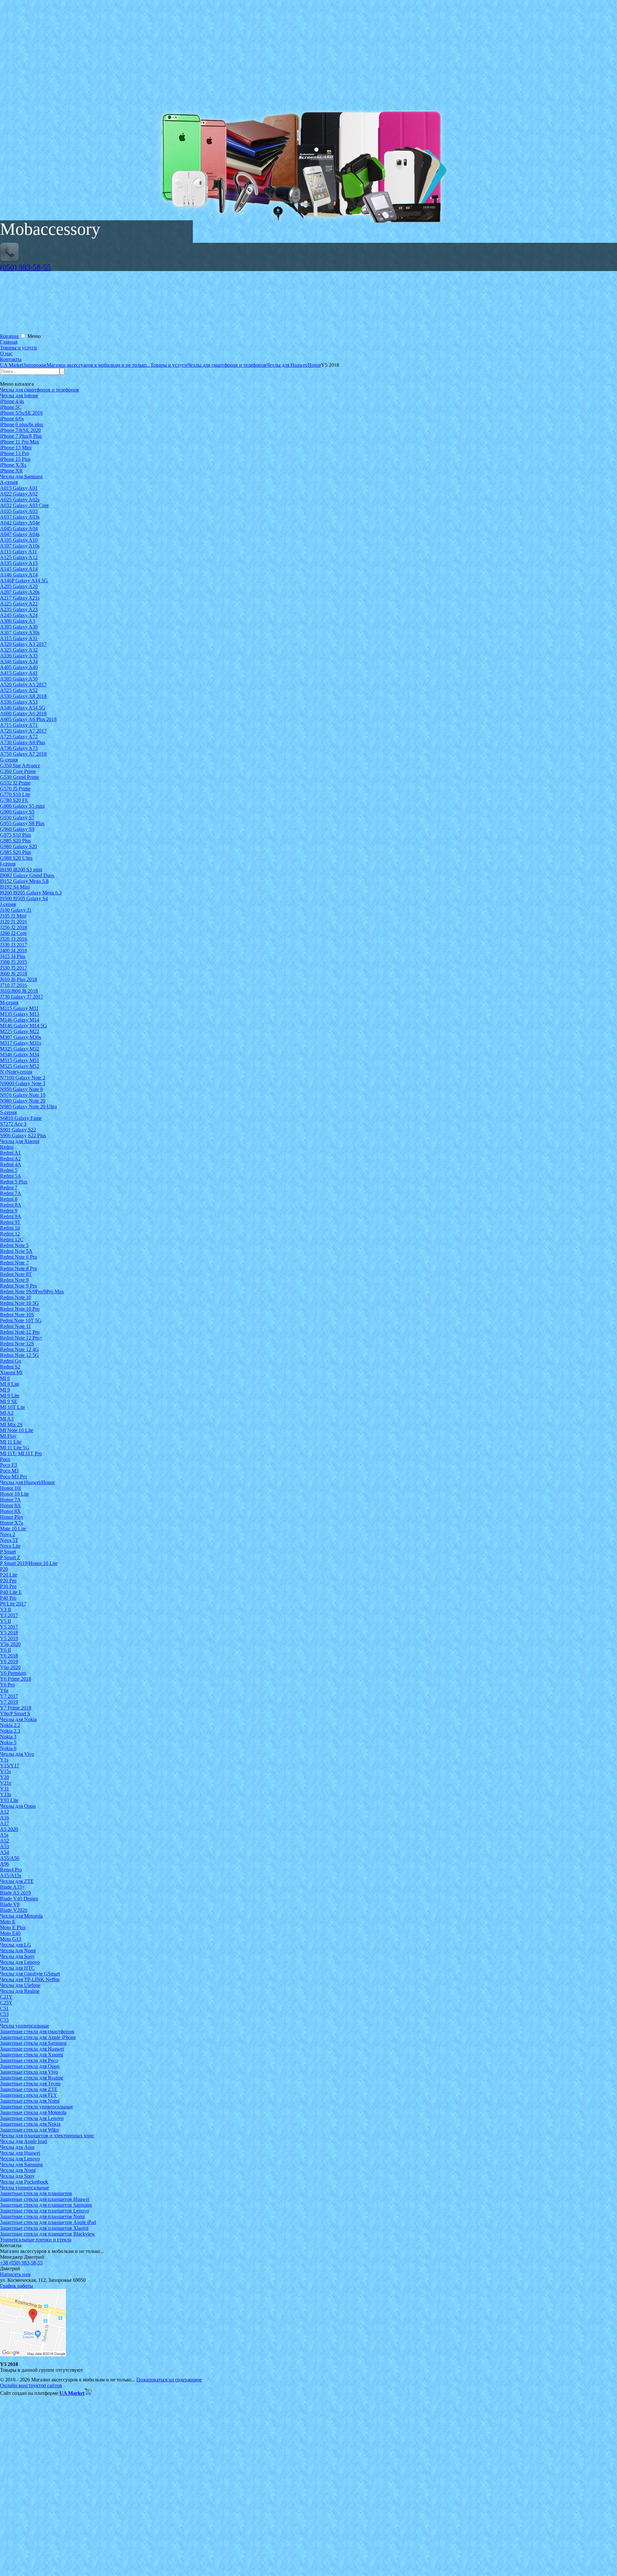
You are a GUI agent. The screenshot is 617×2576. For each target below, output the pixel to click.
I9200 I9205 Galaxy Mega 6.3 (31, 893)
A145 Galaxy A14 (19, 569)
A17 (4, 1823)
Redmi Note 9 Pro (18, 1286)
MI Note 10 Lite (17, 1430)
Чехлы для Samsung (21, 476)
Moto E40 (10, 1933)
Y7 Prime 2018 (16, 1708)
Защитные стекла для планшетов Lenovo (45, 2211)
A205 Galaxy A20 (19, 586)
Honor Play (12, 1517)
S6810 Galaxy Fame (21, 1118)
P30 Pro (8, 1586)
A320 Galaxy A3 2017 (23, 644)
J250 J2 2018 (13, 927)
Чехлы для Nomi (18, 1951)
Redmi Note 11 (15, 1326)
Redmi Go (11, 1361)
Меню (34, 336)
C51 (4, 2008)
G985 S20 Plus (15, 841)
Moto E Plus (13, 1927)
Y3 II (5, 1609)
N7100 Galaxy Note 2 (23, 1078)
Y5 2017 (9, 1627)
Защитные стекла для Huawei (32, 2049)
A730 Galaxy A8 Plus (22, 742)
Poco (5, 1459)
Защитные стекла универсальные (36, 2107)
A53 (4, 1846)
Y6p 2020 (10, 1667)
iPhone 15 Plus (15, 459)
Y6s (4, 1690)
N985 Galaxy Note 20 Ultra (28, 1107)
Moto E (8, 1922)
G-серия (9, 760)
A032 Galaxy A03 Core (24, 505)
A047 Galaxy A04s (20, 534)
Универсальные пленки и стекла (36, 2240)
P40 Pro (8, 1598)
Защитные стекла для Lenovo (32, 2118)
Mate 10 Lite (13, 1529)
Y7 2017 (9, 1696)
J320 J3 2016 (13, 939)
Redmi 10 (10, 1228)
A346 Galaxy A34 (19, 661)
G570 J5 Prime (15, 789)
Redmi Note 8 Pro (18, 1268)
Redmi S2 (10, 1367)
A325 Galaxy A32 (19, 650)
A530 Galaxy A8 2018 (23, 696)
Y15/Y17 (10, 1766)
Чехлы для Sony (17, 1956)
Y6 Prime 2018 (16, 1679)
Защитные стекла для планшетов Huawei (45, 2199)
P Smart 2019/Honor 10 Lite (29, 1563)
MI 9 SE (9, 1401)
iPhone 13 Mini (16, 448)
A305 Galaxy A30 (19, 627)
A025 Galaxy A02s (20, 500)
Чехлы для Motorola (21, 1916)
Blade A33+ (12, 1887)
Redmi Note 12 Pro (20, 1332)
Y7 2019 (9, 1702)
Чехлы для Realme (20, 1991)
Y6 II (5, 1650)
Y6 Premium (13, 1673)
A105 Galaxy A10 (19, 540)
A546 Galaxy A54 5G (23, 708)
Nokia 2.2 (10, 1725)
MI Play (8, 1436)
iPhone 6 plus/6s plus (22, 424)
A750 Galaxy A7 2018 (23, 754)
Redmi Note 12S (17, 1344)
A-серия (9, 482)
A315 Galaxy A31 (19, 638)
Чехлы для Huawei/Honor (27, 1482)
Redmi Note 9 (14, 1280)
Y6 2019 (9, 1662)
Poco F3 (9, 1465)
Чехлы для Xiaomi (20, 1141)
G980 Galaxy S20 (18, 846)
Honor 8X (10, 1511)
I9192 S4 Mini (15, 887)
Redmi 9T (10, 1222)
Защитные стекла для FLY (29, 2095)
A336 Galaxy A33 (19, 656)
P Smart (8, 1552)
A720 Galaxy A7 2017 (23, 731)
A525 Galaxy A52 (19, 690)
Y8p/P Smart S (15, 1714)
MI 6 (5, 1378)
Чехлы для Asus (17, 2147)
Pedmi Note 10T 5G (21, 1320)
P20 (4, 1569)
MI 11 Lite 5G (15, 1448)
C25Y (6, 2003)
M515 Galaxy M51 (20, 1060)
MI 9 (5, 1390)
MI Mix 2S (11, 1424)
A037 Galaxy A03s (20, 517)
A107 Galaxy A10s (20, 546)
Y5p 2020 (10, 1644)
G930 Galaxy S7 (17, 818)
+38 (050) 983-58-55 (21, 2263)
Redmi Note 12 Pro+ (21, 1338)
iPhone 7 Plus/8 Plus (21, 436)
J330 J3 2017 (13, 945)
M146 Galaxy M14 (20, 1020)
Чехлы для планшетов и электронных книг (47, 2136)
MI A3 (7, 1419)
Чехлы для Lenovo (20, 1962)
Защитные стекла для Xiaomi (31, 2055)
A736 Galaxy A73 (19, 748)
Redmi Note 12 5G (19, 1355)
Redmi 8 (9, 1199)
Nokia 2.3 (10, 1731)
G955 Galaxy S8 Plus (22, 823)
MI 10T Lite (13, 1407)
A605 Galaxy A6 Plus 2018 (28, 719)
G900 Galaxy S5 (17, 812)
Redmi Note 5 (14, 1245)
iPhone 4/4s (12, 401)
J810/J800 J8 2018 (19, 991)
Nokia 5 (8, 1742)
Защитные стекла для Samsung (33, 2043)
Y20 (4, 1777)
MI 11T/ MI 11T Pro (21, 1453)
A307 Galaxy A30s (20, 633)
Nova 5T (9, 1540)
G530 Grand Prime (19, 777)
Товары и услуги (18, 348)
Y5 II (5, 1621)
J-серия (8, 904)
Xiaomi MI (11, 1372)
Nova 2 (8, 1534)
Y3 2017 (9, 1615)
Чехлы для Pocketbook (24, 2182)
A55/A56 (10, 1858)
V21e (6, 1783)
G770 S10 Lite (15, 794)
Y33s (5, 1794)
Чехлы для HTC (17, 1968)
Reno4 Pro (11, 1870)
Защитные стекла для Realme (32, 2078)
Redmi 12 (10, 1234)
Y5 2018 (9, 1633)
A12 (4, 1812)
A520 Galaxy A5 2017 (23, 685)
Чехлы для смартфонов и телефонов (40, 390)
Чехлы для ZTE (17, 1881)
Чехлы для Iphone (19, 396)
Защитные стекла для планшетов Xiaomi (44, 2228)
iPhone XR (11, 471)
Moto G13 (11, 1939)
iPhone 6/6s (12, 419)
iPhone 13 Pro (14, 453)
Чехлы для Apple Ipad (23, 2141)
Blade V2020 (14, 1910)
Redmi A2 (10, 1159)
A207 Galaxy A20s (20, 592)
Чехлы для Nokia (18, 1719)
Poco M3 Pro (13, 1477)
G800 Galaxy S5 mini (22, 806)
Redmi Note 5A (16, 1251)
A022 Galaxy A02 (19, 494)
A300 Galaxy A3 (18, 621)
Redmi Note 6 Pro (18, 1257)
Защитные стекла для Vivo (29, 2072)
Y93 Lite (9, 1800)
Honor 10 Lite (14, 1494)
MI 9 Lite (10, 1396)
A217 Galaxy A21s (20, 598)
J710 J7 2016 (13, 985)
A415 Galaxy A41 (19, 673)
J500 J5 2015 (13, 962)
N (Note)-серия (16, 1072)
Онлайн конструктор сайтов (31, 2385)
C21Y (6, 1997)
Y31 (4, 1789)
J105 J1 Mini (13, 916)
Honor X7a (12, 1523)
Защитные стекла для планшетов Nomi (42, 2216)
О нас (6, 353)
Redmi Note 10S (17, 1315)
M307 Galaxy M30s (21, 1037)
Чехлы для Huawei (20, 2153)
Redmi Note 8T (16, 1274)
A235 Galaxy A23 (19, 609)
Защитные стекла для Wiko (29, 2130)
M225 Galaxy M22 (20, 1031)
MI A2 (7, 1413)
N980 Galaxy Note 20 (23, 1101)
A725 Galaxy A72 (19, 737)
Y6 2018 (9, 1656)
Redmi (7, 1147)
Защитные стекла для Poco (29, 2060)
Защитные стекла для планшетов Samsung (46, 2205)
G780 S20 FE (14, 800)
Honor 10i (10, 1488)
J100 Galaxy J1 (16, 910)
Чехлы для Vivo (17, 1754)
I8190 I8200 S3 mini (21, 870)
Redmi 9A (11, 1216)
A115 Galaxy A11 (18, 552)
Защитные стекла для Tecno (30, 2084)
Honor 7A (10, 1500)
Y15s (5, 1771)
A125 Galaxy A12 (19, 557)
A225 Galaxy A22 (19, 604)
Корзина (10, 336)
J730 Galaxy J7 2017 (22, 997)
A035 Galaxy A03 (19, 511)
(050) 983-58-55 (25, 267)
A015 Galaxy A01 (19, 488)
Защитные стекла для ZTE (29, 2089)
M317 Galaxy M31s (21, 1043)
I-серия (8, 864)
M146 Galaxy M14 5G (23, 1026)
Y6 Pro (7, 1685)
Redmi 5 (9, 1170)
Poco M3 (9, 1471)
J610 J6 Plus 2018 (18, 979)
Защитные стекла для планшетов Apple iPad (48, 2222)
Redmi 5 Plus (14, 1182)
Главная (9, 342)
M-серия (9, 1002)
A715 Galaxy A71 (19, 725)
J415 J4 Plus (13, 956)
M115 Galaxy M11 (19, 1008)
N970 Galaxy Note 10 (23, 1095)
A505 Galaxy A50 (19, 679)
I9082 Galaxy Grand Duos (27, 875)
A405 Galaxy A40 (19, 667)
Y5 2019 (9, 1638)
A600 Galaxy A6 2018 (23, 713)
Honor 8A (10, 1505)
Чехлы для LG (16, 1945)
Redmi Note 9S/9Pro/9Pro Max (32, 1292)
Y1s (4, 1760)
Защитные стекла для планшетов (36, 2193)
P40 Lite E (11, 1592)
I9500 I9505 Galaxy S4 (24, 898)
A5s (4, 1835)
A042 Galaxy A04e (20, 523)
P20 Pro (8, 1581)
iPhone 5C (11, 407)
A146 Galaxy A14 (19, 575)
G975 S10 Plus (15, 835)
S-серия (8, 1112)
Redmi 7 (9, 1187)
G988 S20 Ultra (16, 858)
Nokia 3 (8, 1737)
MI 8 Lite (10, 1384)
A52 (4, 1841)
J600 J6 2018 (13, 974)
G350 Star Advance (20, 765)
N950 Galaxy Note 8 (21, 1089)
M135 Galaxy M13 (20, 1014)
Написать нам (15, 2274)
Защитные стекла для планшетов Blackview (48, 2234)
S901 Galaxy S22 (18, 1130)
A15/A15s (11, 1875)
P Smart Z (10, 1557)
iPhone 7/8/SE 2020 (20, 430)
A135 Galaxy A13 (19, 563)
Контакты (11, 359)
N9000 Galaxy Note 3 (23, 1083)
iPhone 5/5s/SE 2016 (21, 413)
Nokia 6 (8, 1748)
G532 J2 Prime (15, 783)
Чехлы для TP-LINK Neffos (30, 1979)
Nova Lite (10, 1546)
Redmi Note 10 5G (19, 1303)
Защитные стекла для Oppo (30, 2066)
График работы (17, 2286)
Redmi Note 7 (14, 1263)
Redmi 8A (11, 1205)
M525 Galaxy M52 (20, 1066)
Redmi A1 (10, 1153)
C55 (4, 2020)
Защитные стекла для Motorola (33, 2112)
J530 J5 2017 (13, 968)
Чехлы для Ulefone (20, 1985)
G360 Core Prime (18, 771)
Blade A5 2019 (15, 1893)
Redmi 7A (11, 1193)
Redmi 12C (12, 1240)
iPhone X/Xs (13, 465)
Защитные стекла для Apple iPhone (38, 2037)
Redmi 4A (11, 1164)
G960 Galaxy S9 (17, 829)
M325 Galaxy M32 (20, 1049)
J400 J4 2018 (13, 950)
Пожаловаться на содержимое (169, 2380)
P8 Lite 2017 (13, 1604)
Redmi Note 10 (16, 1297)
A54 (4, 1852)
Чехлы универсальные (25, 2026)
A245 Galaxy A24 (19, 615)
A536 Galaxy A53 (19, 702)
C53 (4, 2014)
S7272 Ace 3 (13, 1124)
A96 (4, 1864)
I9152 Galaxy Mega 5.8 (24, 881)
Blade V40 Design (19, 1899)
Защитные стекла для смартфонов (37, 2031)
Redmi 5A (11, 1176)
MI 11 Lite (11, 1442)
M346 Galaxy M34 (20, 1055)
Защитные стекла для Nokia (30, 2124)
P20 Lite (9, 1575)
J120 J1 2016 (13, 922)
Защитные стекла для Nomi (30, 2101)
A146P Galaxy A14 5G (24, 580)
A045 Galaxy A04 (19, 528)
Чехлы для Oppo (18, 1806)
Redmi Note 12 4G (19, 1349)
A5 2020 (9, 1829)
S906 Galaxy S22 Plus (23, 1135)
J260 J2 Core (13, 933)
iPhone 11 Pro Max (20, 442)
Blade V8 (10, 1904)
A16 (4, 1818)
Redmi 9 (9, 1211)
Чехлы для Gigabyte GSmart (30, 1974)
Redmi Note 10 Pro (20, 1309)
